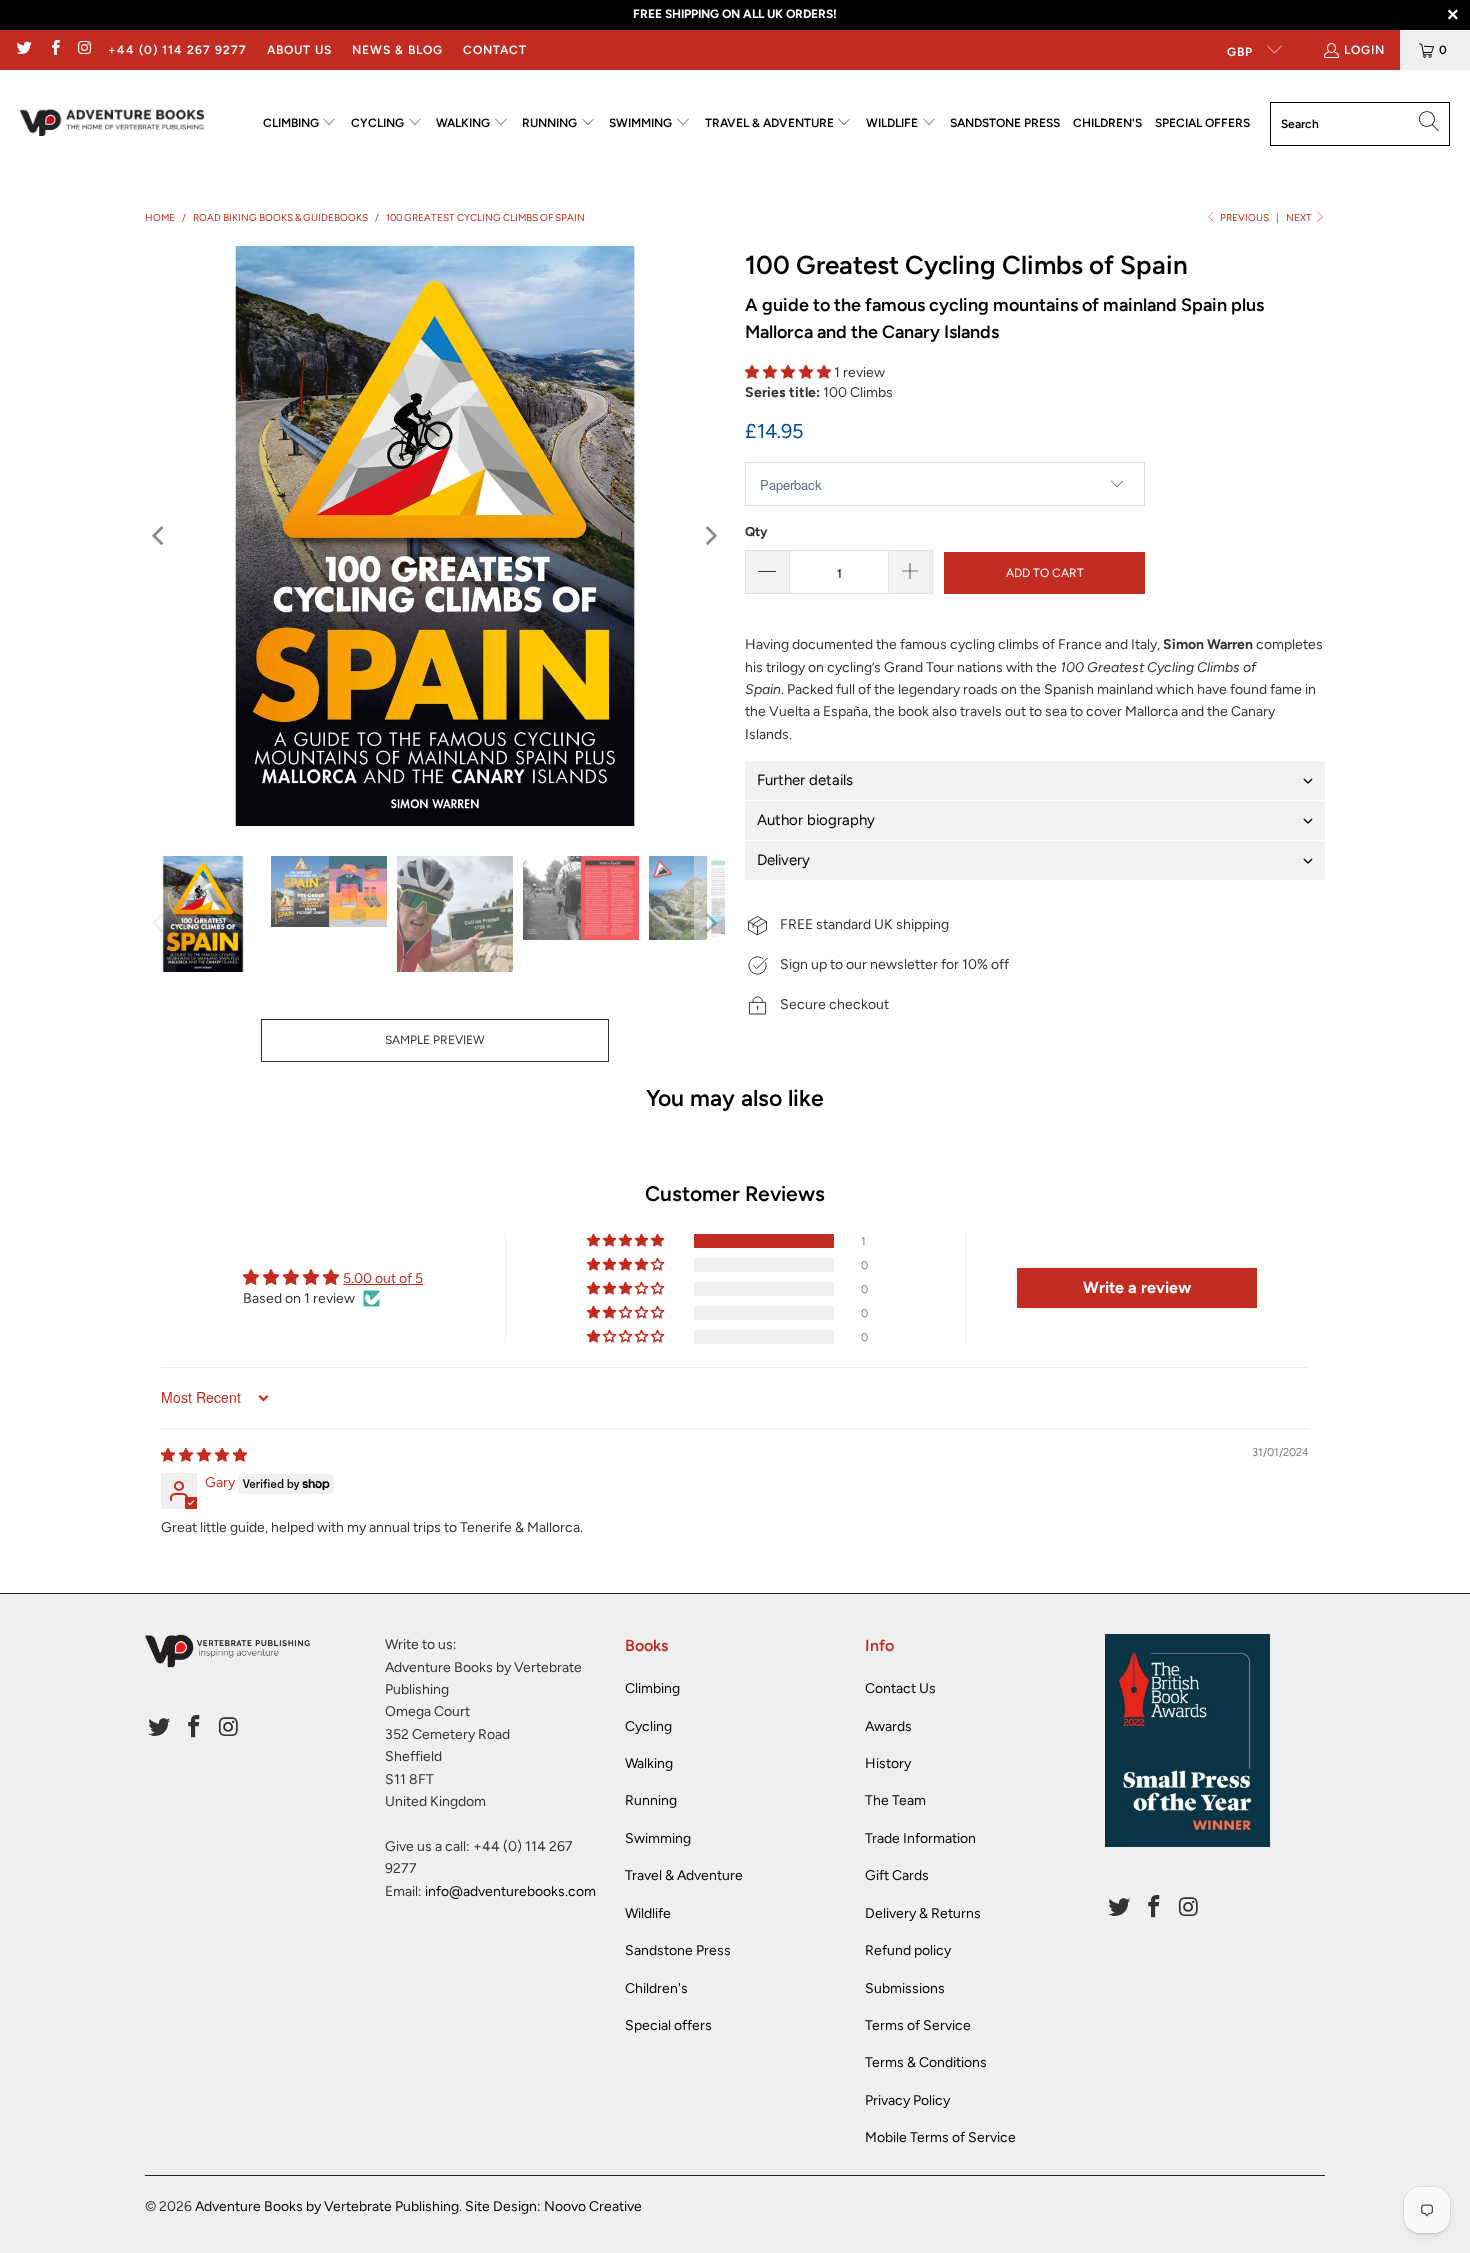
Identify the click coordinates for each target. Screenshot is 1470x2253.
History (888, 1763)
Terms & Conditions (926, 2062)
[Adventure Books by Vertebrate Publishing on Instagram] (84, 50)
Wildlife (648, 1913)
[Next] (710, 536)
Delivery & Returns (923, 1913)
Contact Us (900, 1688)
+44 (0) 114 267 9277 (177, 50)
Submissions (905, 1988)
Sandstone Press (678, 1950)
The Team (895, 1800)
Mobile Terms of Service (940, 2137)
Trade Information (920, 1838)
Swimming (658, 1838)
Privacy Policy (907, 2100)
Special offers (668, 2025)
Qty (756, 531)
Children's (656, 1988)
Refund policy (908, 1950)
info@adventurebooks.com (510, 1891)
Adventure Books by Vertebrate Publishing (327, 2206)
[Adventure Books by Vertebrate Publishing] (112, 123)
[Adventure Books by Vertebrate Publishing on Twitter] (23, 50)
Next (1300, 217)
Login (1364, 50)
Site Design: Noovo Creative (553, 2206)
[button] (300, 123)
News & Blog (397, 50)
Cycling (648, 1726)
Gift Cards (897, 1875)
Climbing (652, 1688)
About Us (299, 50)
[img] (204, 1455)
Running (651, 1800)
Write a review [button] (1137, 1287)
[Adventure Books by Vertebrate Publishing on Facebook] (53, 50)
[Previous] (160, 536)
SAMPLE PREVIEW (435, 1040)
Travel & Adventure (684, 1875)
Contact (495, 50)
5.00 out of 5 (383, 1278)
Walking (649, 1763)
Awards (888, 1726)
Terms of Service (918, 2025)
